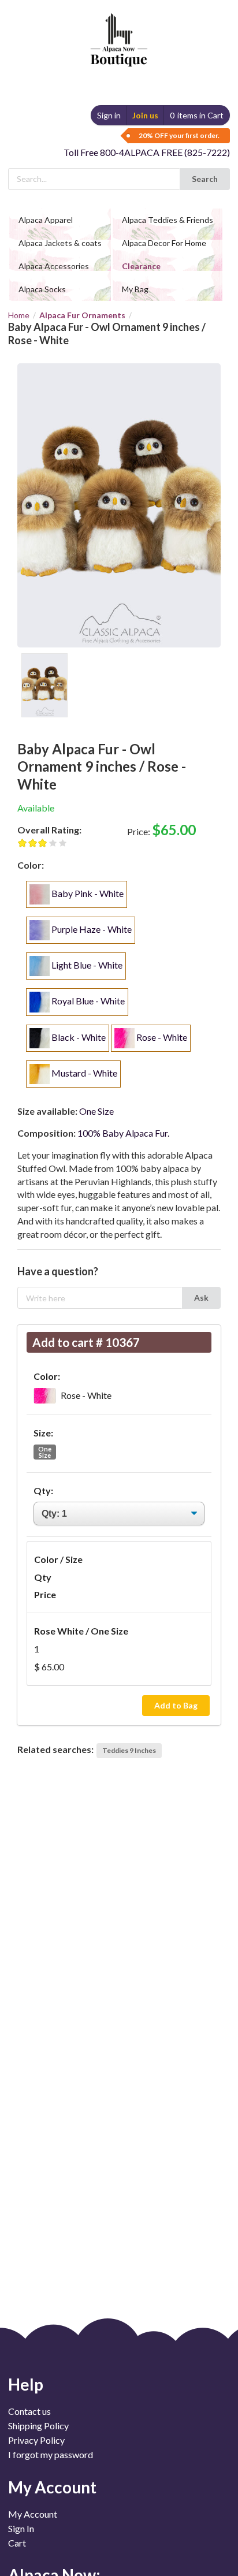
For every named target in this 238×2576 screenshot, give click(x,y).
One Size (45, 1452)
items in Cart (197, 115)
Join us (145, 115)
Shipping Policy (38, 2426)
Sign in (109, 115)
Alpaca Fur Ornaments (82, 315)
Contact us (29, 2411)
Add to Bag (176, 1705)
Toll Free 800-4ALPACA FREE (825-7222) (147, 152)
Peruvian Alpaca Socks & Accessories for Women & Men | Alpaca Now (117, 29)
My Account (33, 2514)
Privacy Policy (36, 2440)
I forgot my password (51, 2454)
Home (19, 315)
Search (205, 179)
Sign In (21, 2528)
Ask (201, 1298)
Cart (17, 2543)
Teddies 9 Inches (129, 1750)
